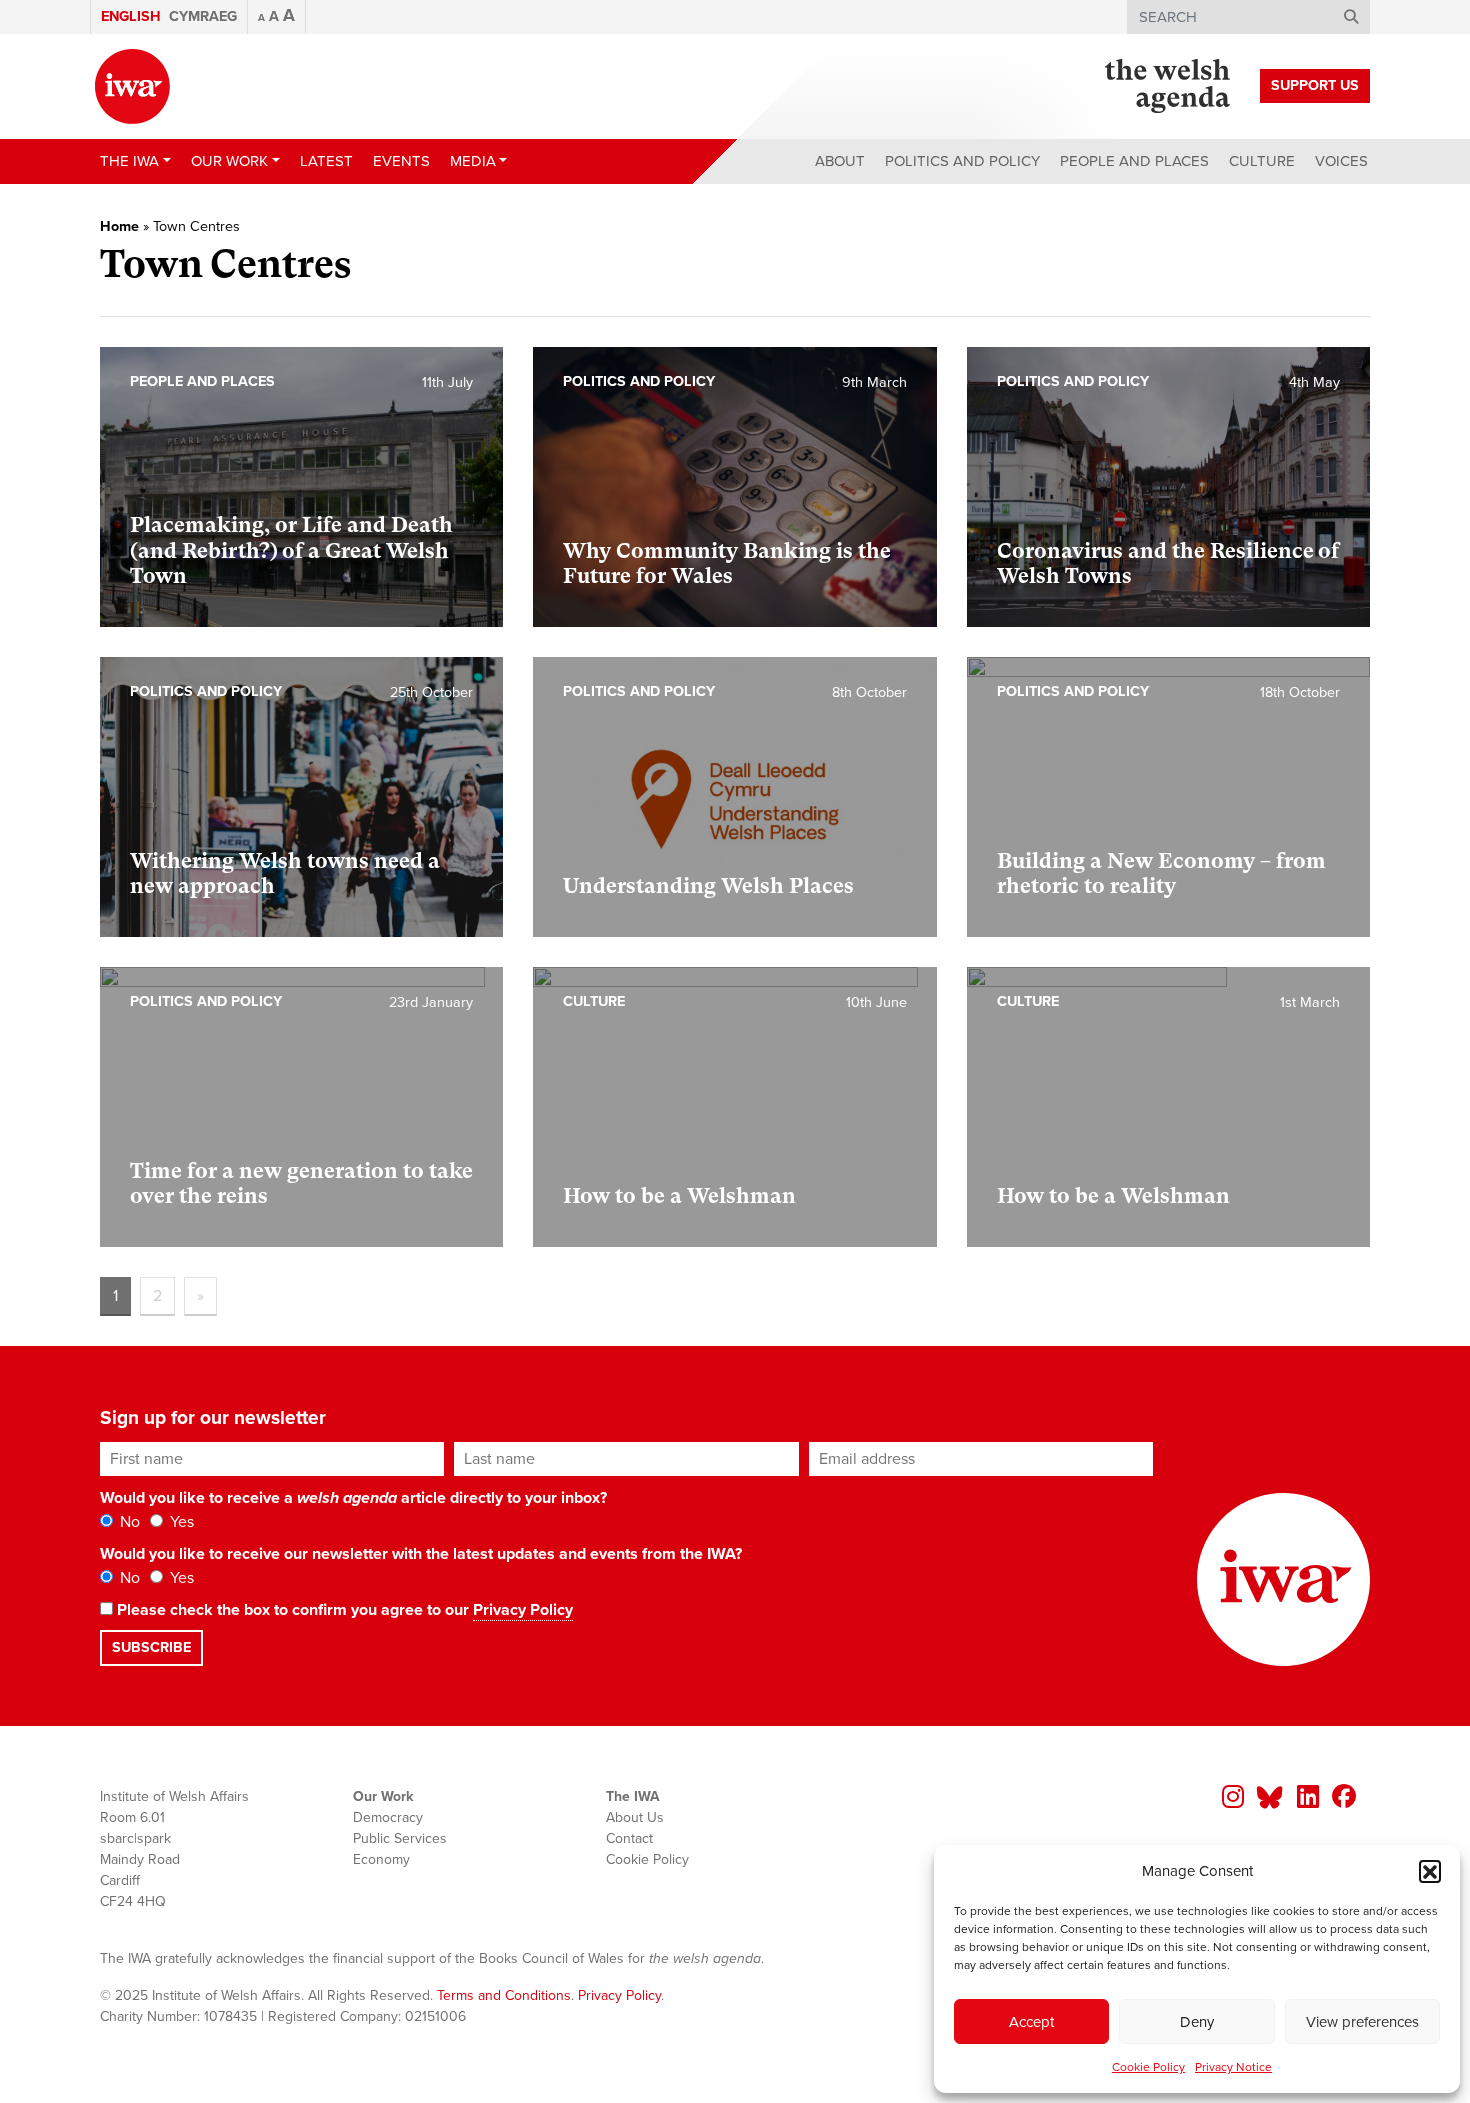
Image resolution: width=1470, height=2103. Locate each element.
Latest (326, 161)
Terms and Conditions (504, 1995)
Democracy (388, 1817)
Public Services (400, 1838)
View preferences (1362, 2022)
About (840, 161)
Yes (180, 1522)
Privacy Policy (523, 1610)
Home (119, 226)
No (128, 1522)
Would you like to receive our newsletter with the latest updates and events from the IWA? (421, 1554)
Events (401, 161)
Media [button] (473, 161)
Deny (1197, 2022)
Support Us (1315, 85)
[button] (1430, 1871)
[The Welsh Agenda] (1167, 86)
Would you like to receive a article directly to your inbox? (353, 1498)
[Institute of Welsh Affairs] (132, 86)
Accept (1031, 2022)
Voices (1341, 161)
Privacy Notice (1233, 2067)
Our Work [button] (229, 161)
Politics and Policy (962, 161)
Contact (629, 1838)
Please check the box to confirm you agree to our (343, 1610)
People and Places (1134, 161)
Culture (1262, 161)
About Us (635, 1817)
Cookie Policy (1148, 2067)
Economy (381, 1859)
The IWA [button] (129, 161)
